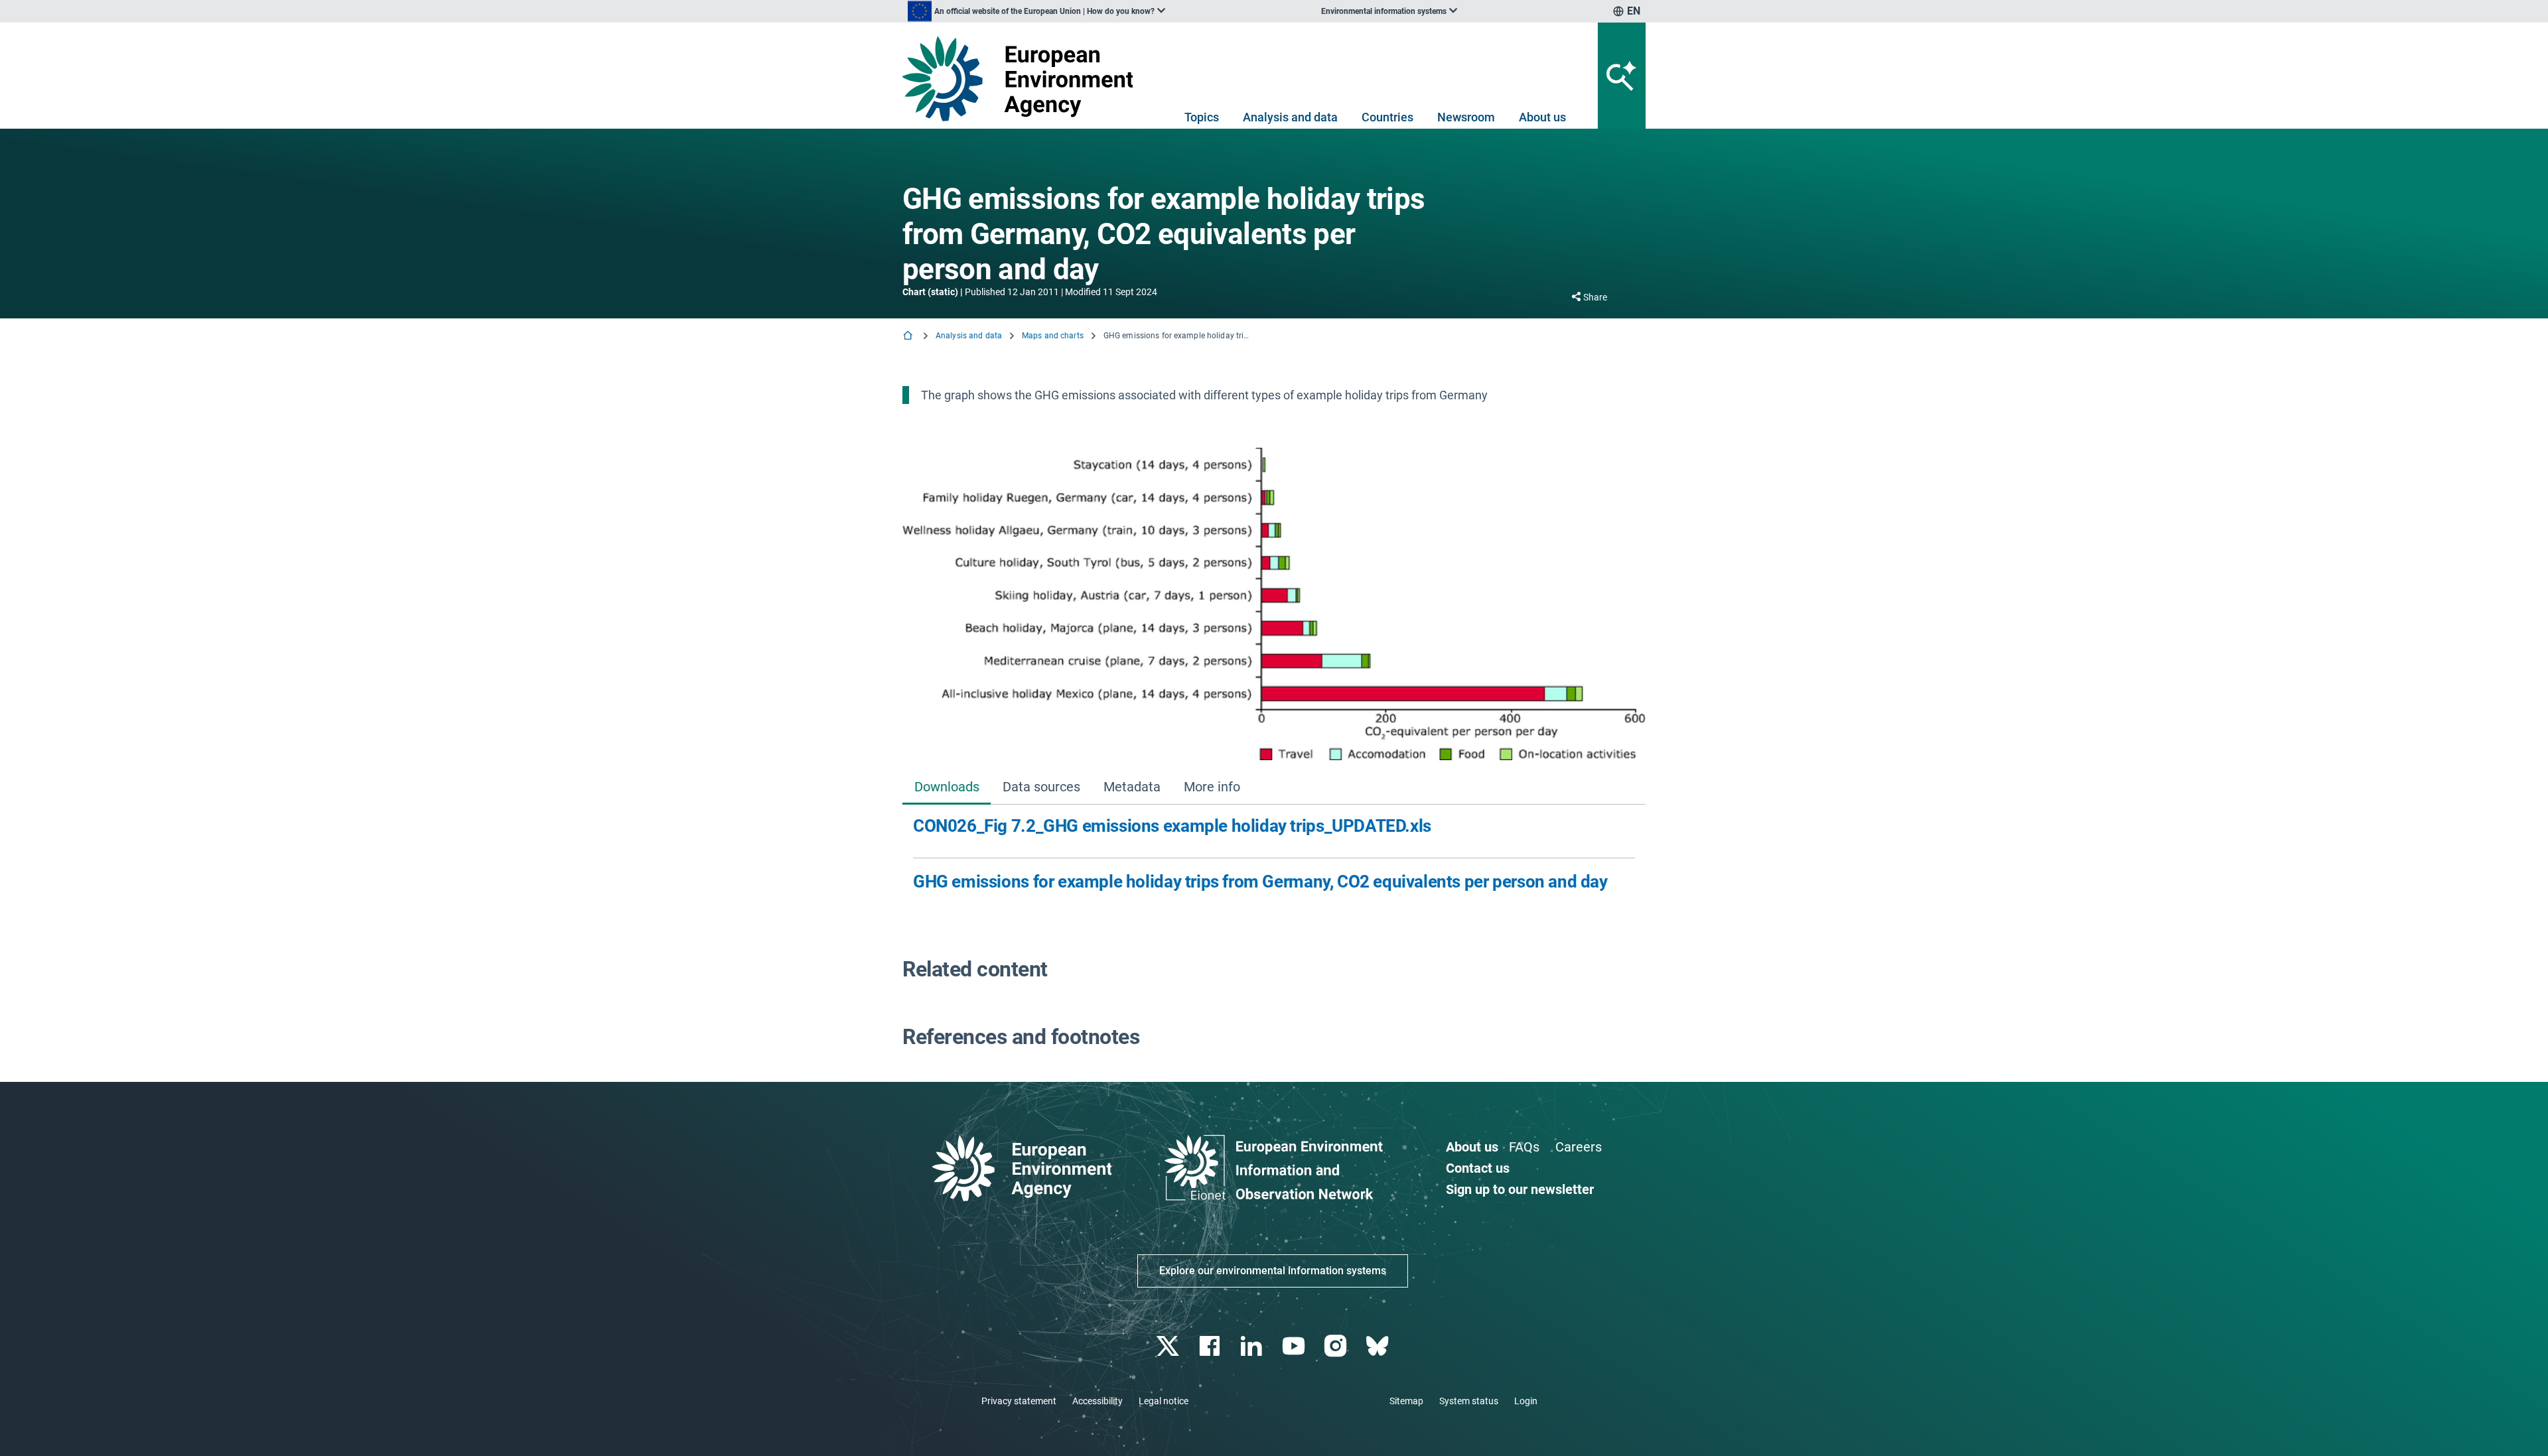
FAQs (1524, 1147)
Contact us (1478, 1168)
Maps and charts (1053, 336)
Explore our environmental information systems (1273, 1271)
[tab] (947, 788)
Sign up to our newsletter (1520, 1189)
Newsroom (1466, 117)
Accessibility (1097, 1401)
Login (1526, 1401)
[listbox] (1036, 11)
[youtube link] (1295, 1346)
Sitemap (1406, 1401)
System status (1469, 1401)
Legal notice (1164, 1401)
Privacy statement (1019, 1401)
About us (1542, 117)
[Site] (1023, 79)
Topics (1202, 117)
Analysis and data (1290, 117)
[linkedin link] (1253, 1346)
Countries (1387, 117)
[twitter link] (1169, 1346)
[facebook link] (1211, 1346)
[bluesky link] (1379, 1346)
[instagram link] (1337, 1346)
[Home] (909, 337)
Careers (1579, 1147)
